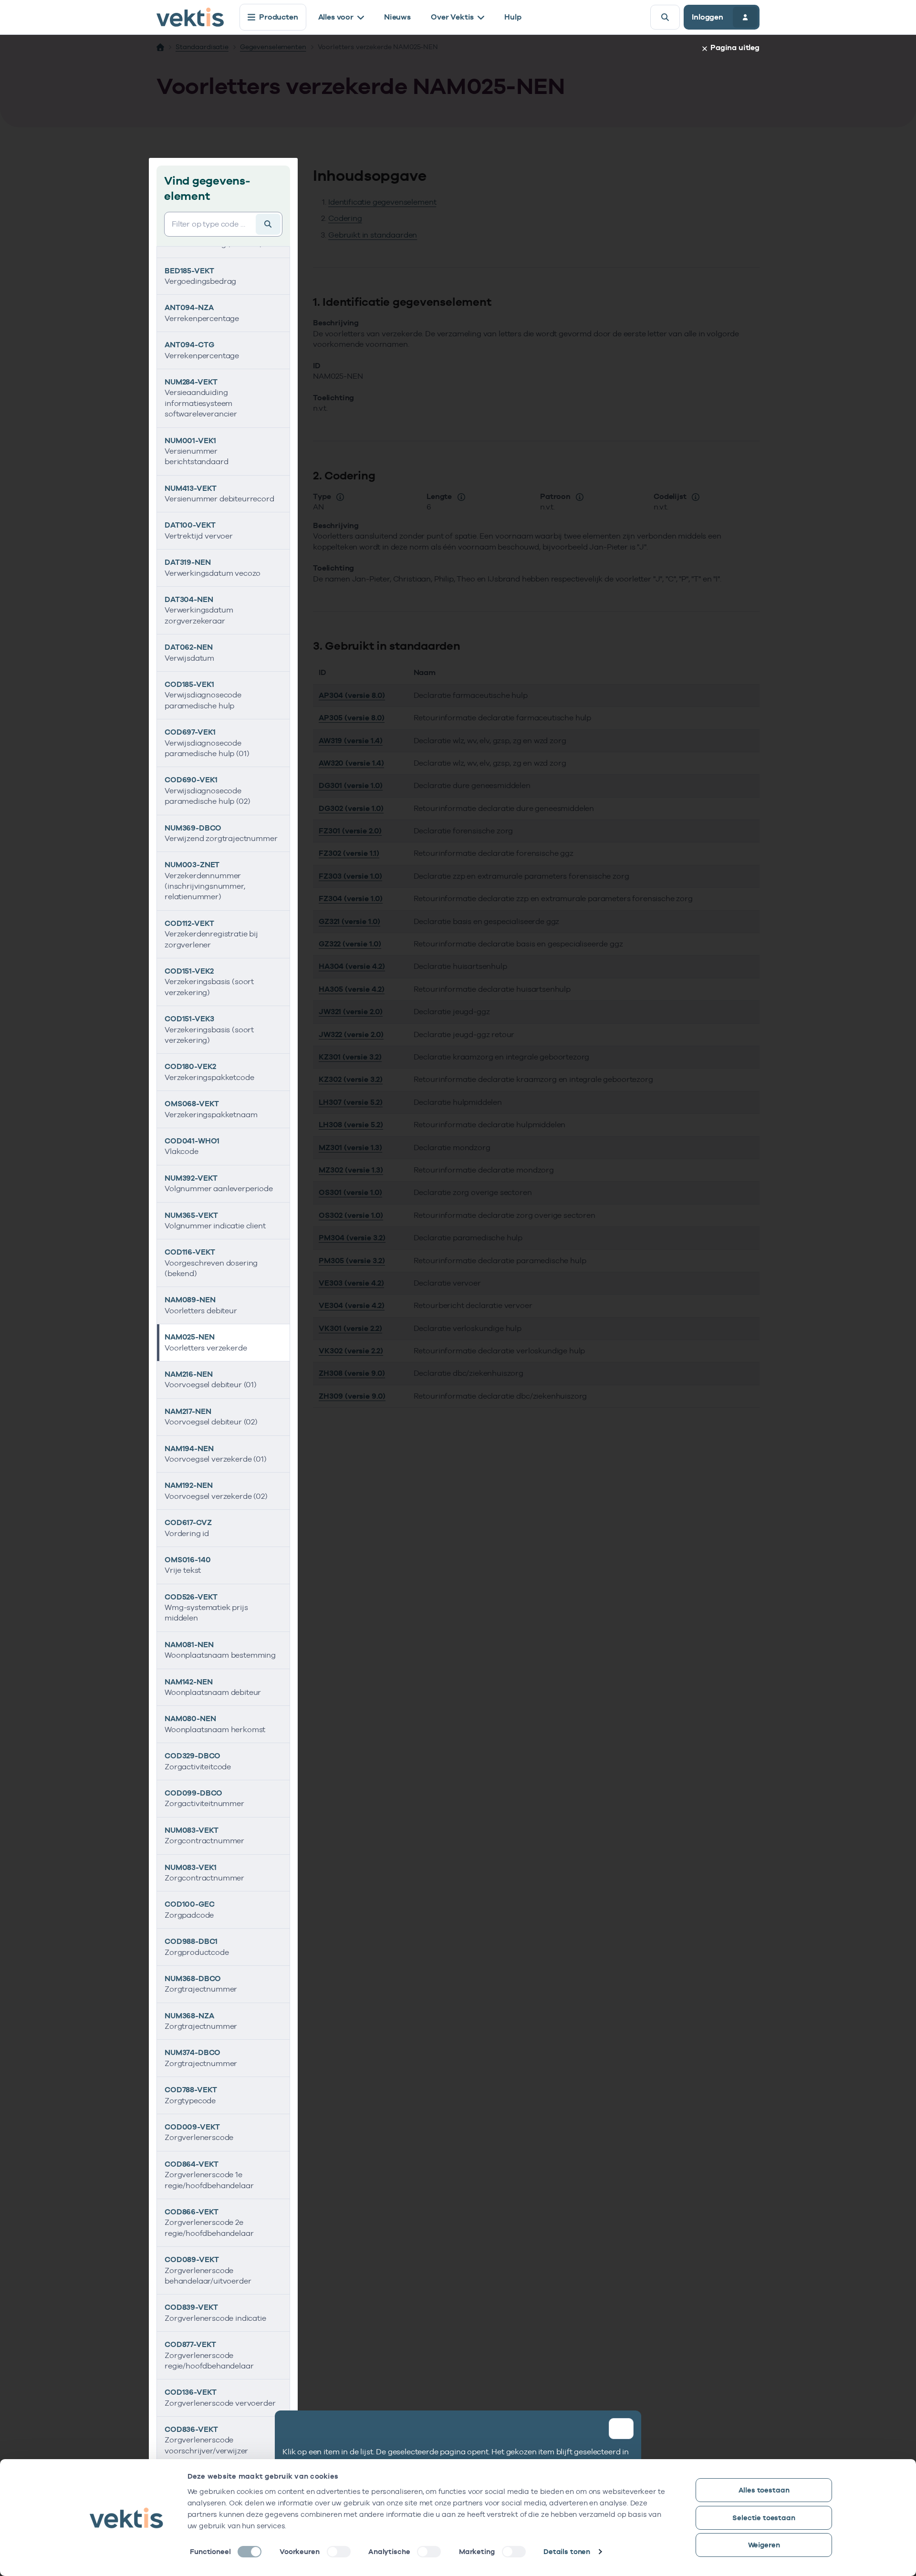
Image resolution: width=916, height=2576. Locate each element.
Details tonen (567, 2551)
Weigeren (764, 2545)
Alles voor (336, 17)
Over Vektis (452, 17)
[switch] (339, 2552)
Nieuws (397, 17)
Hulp (513, 17)
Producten (279, 17)
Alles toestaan (764, 2490)
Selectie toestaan (764, 2518)
